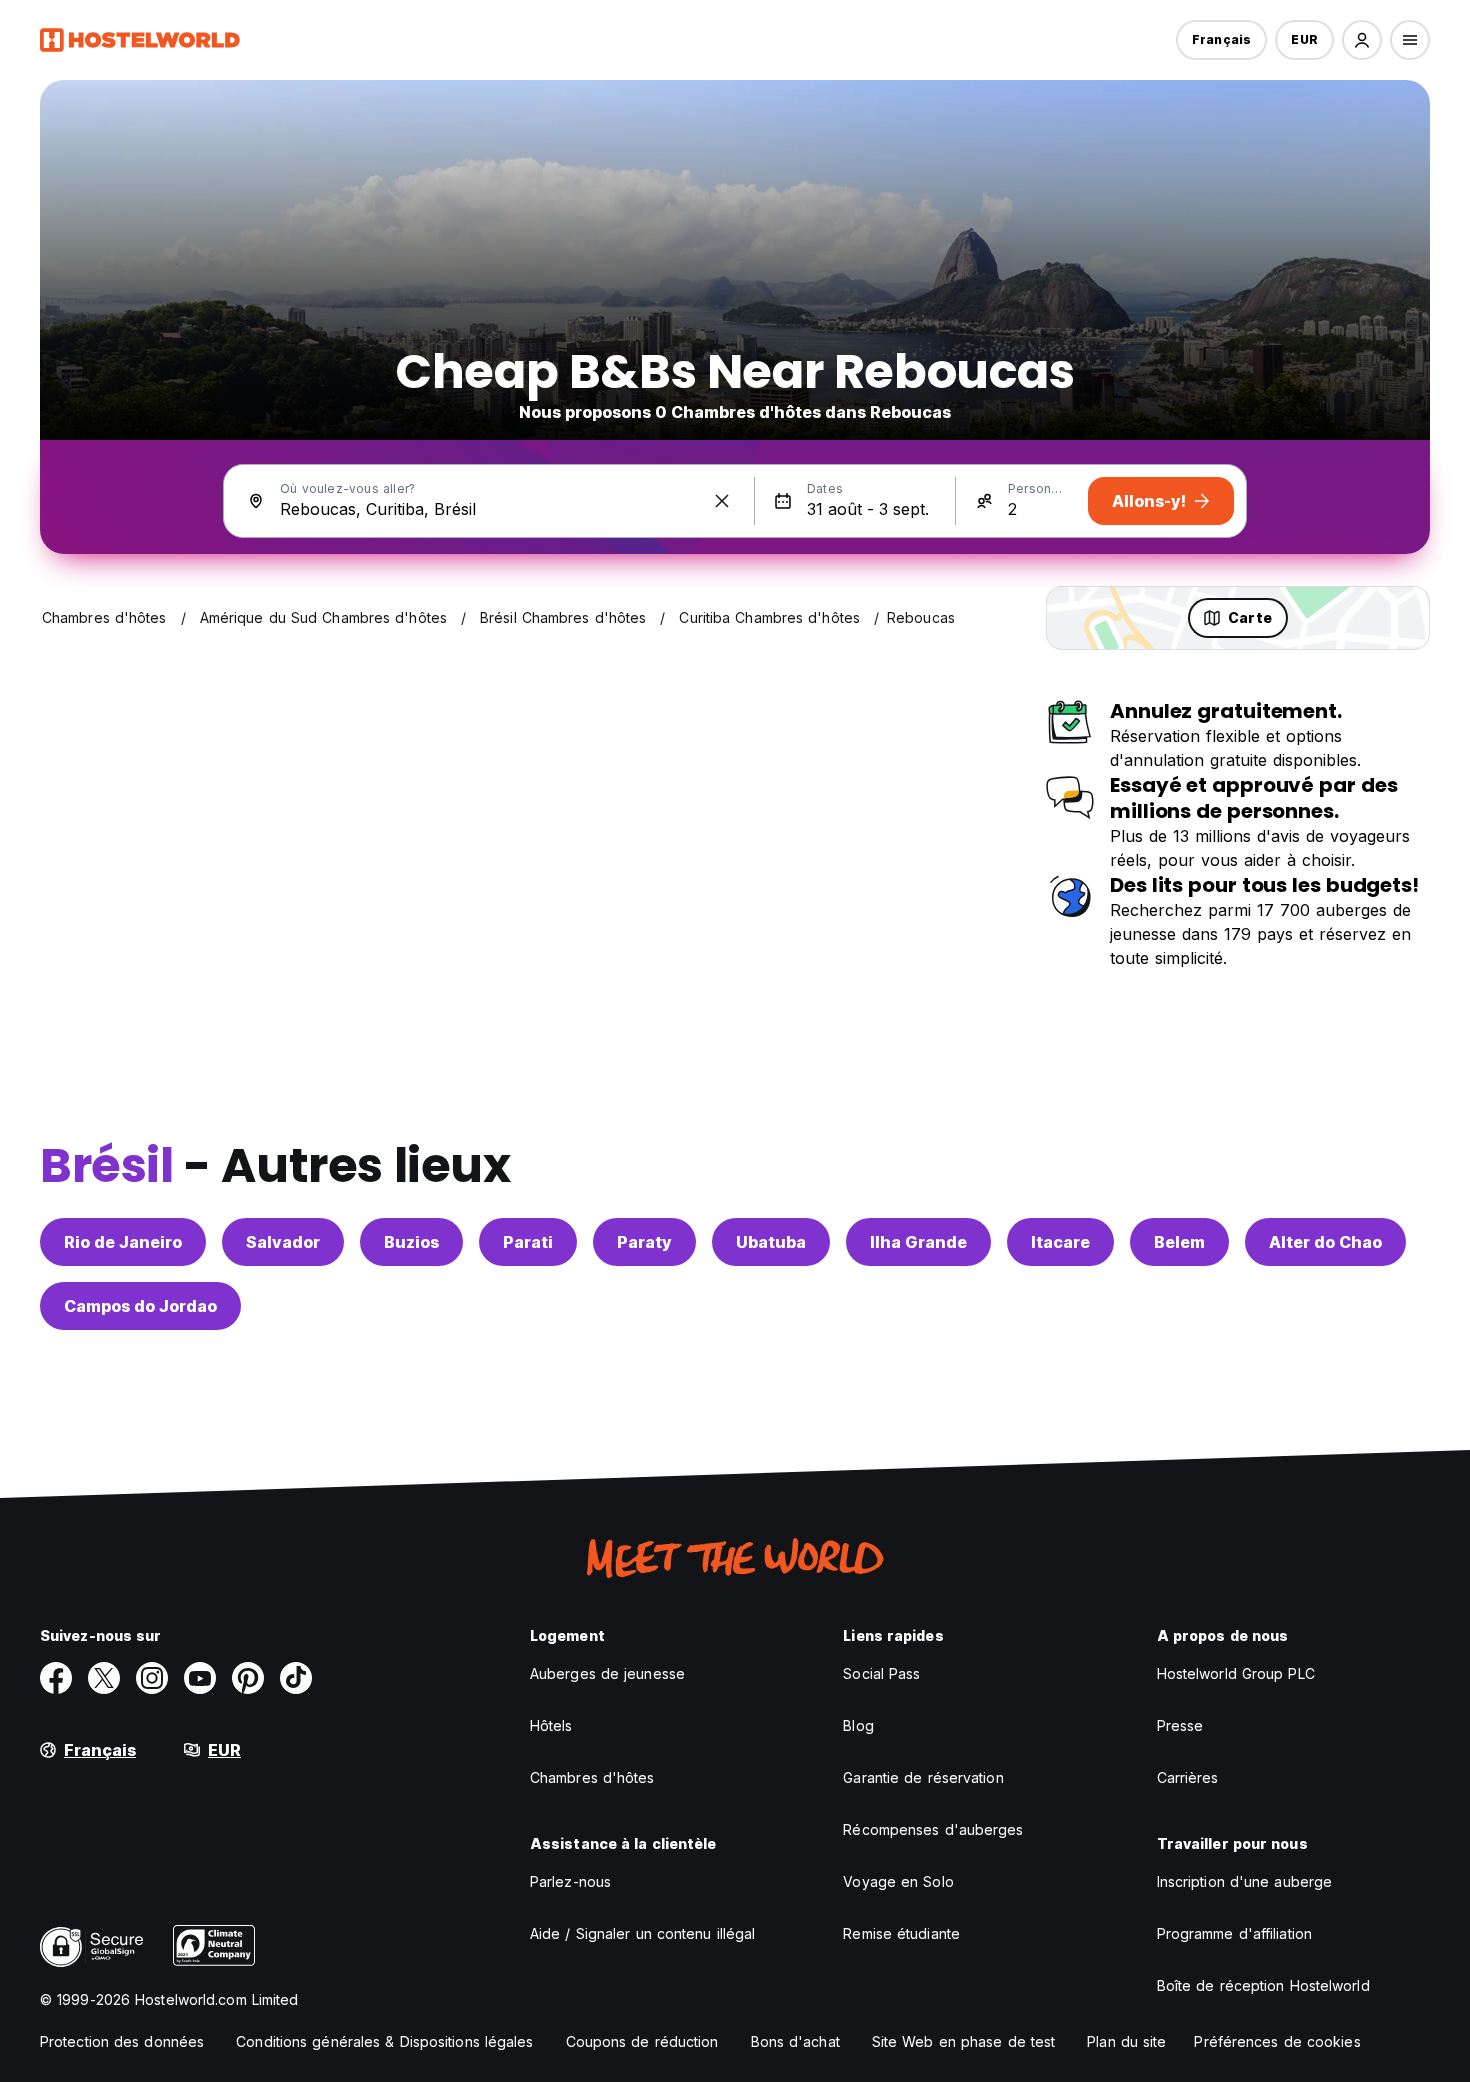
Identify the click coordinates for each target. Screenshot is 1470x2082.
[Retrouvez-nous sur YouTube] (200, 1678)
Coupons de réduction (642, 2041)
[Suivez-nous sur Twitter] (104, 1678)
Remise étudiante (901, 1933)
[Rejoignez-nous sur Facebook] (56, 1678)
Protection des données (122, 2041)
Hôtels (551, 1725)
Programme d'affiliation (1234, 1933)
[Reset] (722, 501)
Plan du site (1126, 2041)
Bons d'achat (795, 2041)
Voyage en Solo (898, 1881)
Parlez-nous (570, 1881)
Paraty (644, 1242)
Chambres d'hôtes (592, 1777)
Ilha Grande (918, 1242)
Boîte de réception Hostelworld (1263, 1985)
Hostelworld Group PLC (1236, 1673)
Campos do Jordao (140, 1306)
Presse (1180, 1725)
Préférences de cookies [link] (1277, 2041)
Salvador (283, 1242)
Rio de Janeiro (123, 1242)
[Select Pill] (1362, 40)
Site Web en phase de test (964, 2041)
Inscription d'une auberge (1245, 1881)
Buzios (411, 1242)
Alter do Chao (1325, 1242)
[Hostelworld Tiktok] (296, 1678)
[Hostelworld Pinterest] (248, 1678)
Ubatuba (771, 1242)
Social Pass (881, 1673)
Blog (858, 1725)
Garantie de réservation (923, 1777)
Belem (1179, 1242)
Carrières (1188, 1777)
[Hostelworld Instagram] (152, 1678)
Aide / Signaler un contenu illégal (642, 1933)
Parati (528, 1242)
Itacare (1060, 1242)
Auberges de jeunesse (607, 1673)
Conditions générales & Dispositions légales (384, 2041)
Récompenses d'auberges (933, 1829)
